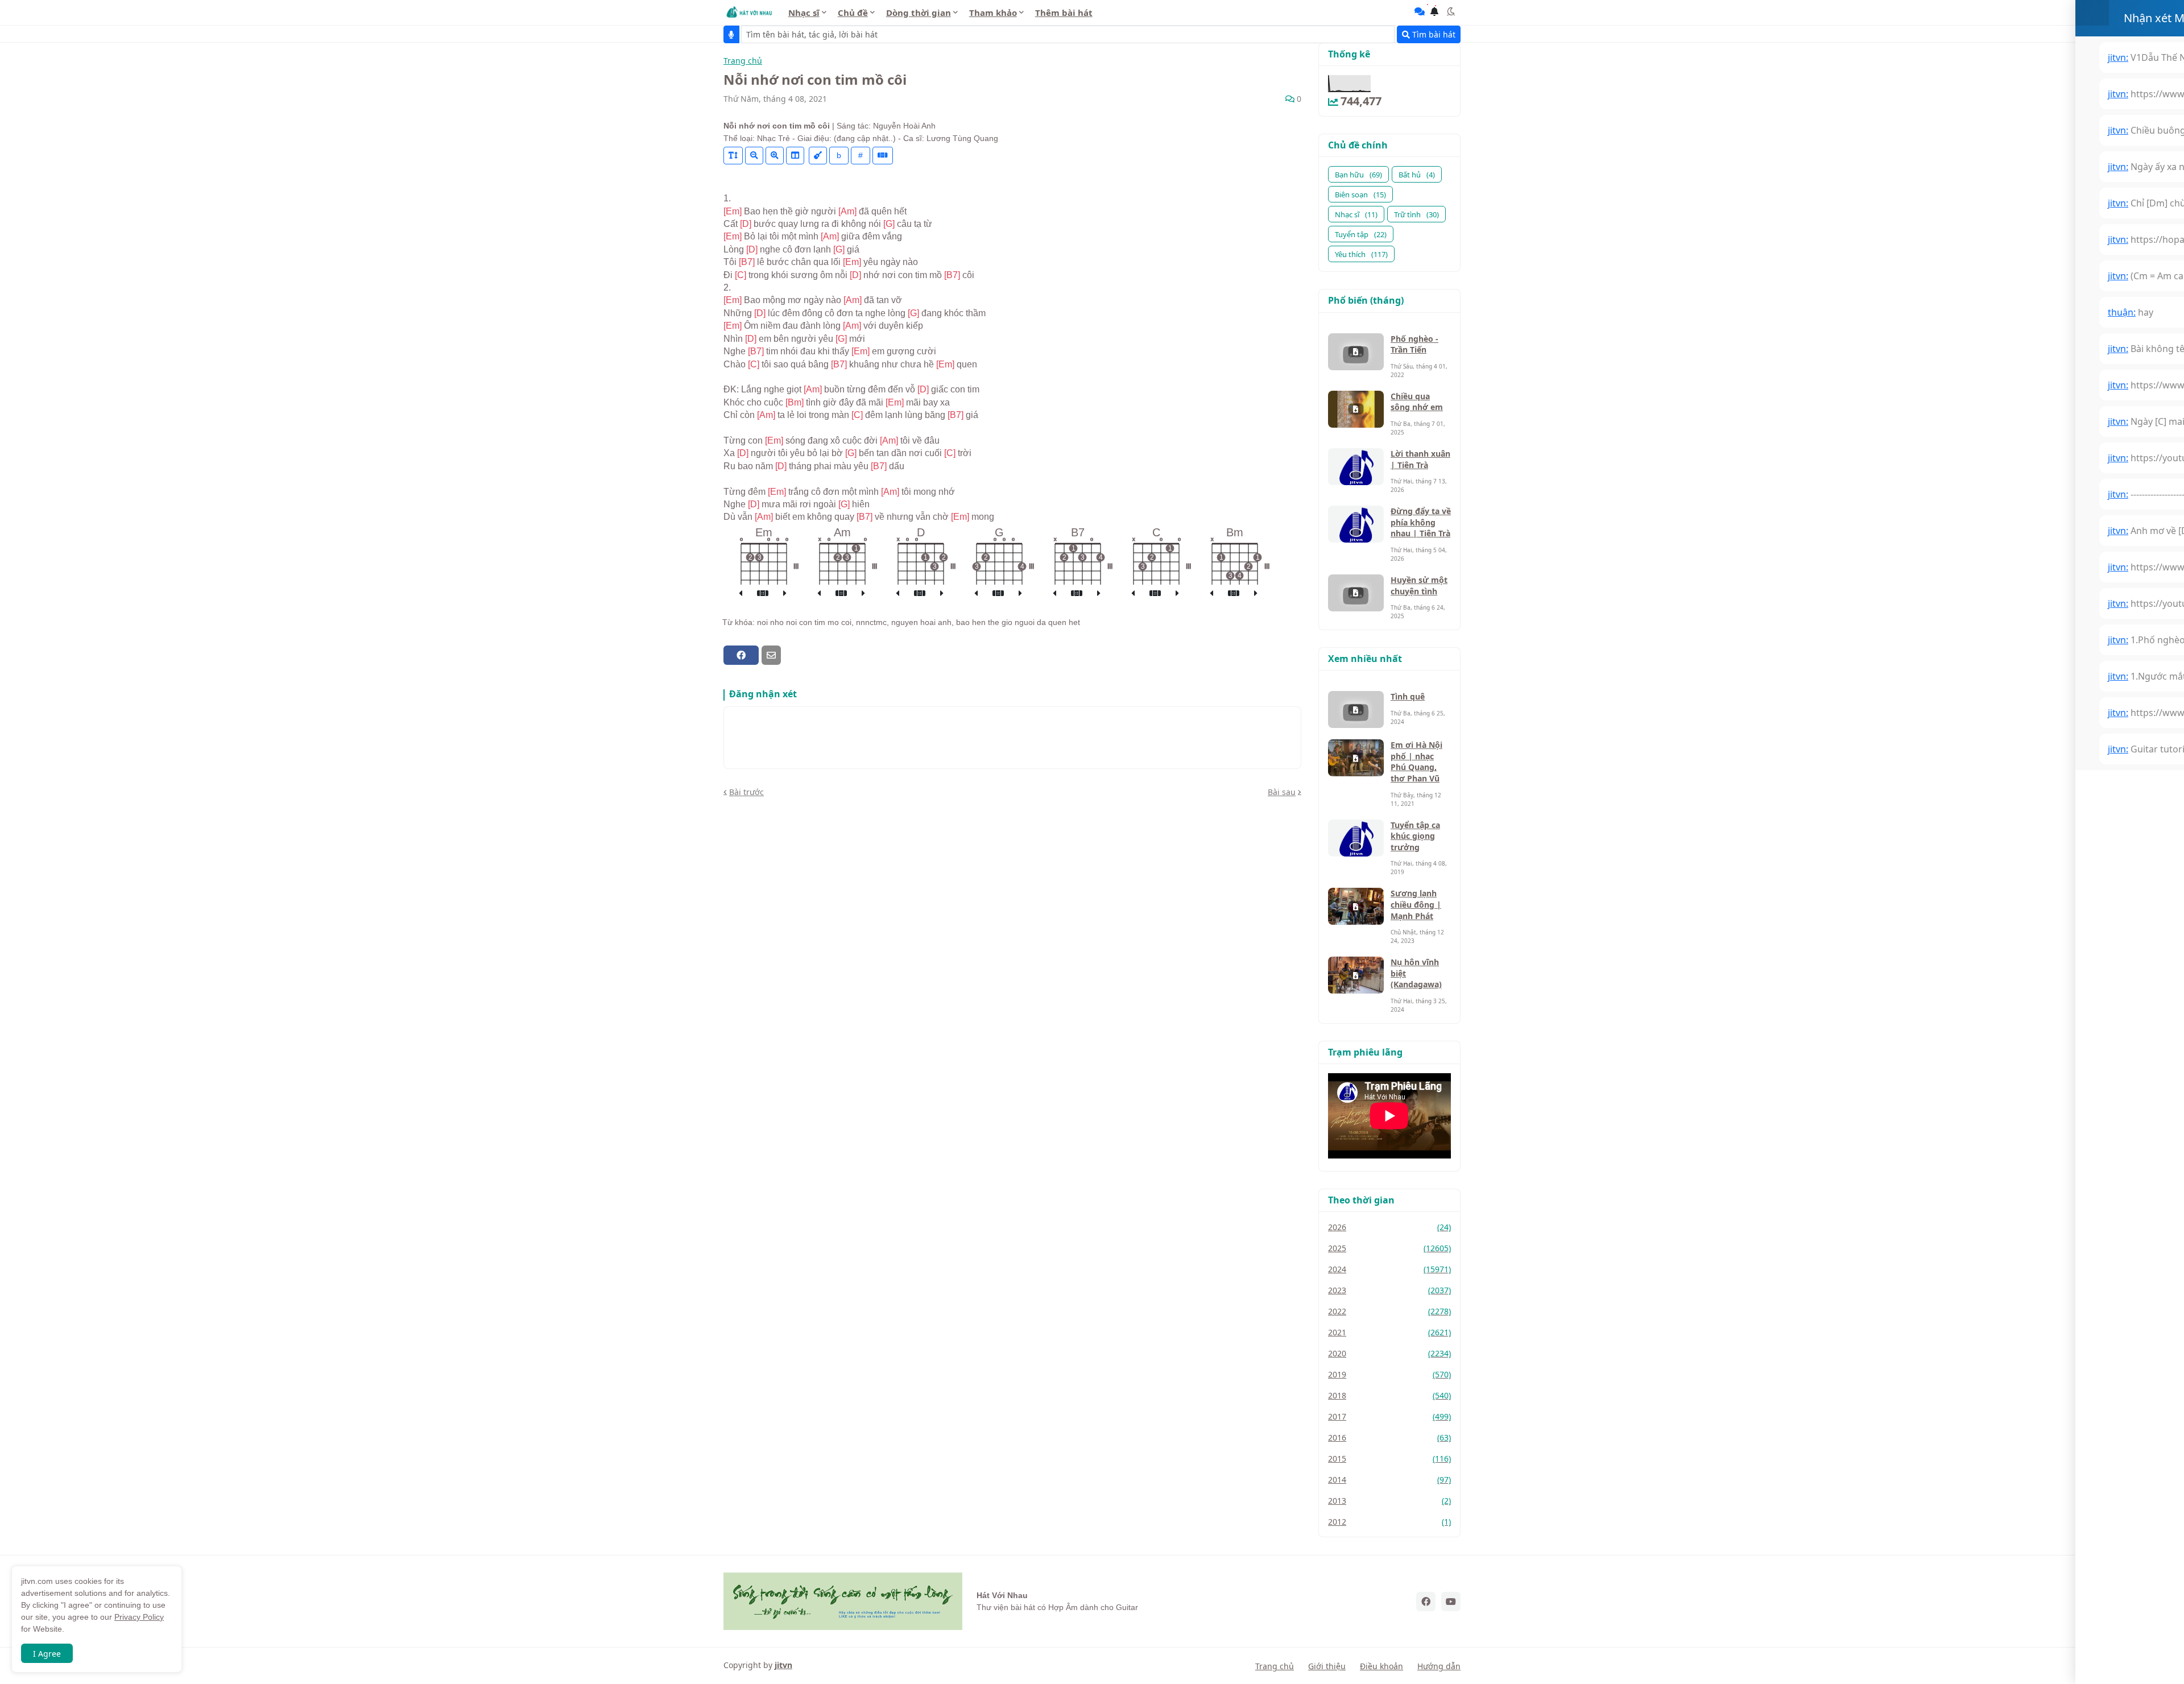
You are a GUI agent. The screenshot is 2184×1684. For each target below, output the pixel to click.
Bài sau (1282, 792)
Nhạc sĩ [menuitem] (804, 13)
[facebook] (1426, 1602)
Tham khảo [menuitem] (993, 13)
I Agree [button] (47, 1654)
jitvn (783, 1665)
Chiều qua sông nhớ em (1417, 402)
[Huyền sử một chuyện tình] (1356, 593)
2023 (1389, 1290)
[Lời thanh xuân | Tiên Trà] (1356, 467)
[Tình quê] (1356, 709)
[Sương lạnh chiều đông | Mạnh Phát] (1356, 906)
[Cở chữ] (733, 156)
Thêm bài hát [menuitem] (1064, 13)
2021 (1389, 1332)
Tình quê (1408, 696)
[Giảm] (754, 156)
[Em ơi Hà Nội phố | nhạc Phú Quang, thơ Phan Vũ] (1356, 758)
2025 (1389, 1248)
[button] (1451, 11)
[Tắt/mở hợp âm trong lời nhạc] (818, 156)
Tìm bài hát (1433, 34)
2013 (1389, 1501)
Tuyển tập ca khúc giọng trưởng (1415, 836)
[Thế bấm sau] (785, 594)
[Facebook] (741, 655)
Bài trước (746, 792)
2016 (1389, 1437)
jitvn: (2118, 57)
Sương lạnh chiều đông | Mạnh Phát (1416, 904)
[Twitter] (791, 655)
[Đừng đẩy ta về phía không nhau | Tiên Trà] (1356, 524)
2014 (1389, 1480)
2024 (1389, 1269)
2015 (1389, 1458)
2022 (1389, 1311)
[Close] (2092, 13)
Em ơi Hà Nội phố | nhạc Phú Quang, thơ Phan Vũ (1416, 762)
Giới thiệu (1327, 1666)
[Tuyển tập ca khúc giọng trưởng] (1356, 838)
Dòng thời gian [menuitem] (919, 13)
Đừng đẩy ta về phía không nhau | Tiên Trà (1421, 522)
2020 (1389, 1353)
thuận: (2122, 312)
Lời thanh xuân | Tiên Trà (1420, 459)
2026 (1389, 1227)
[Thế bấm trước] (741, 594)
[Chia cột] (795, 156)
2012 (1389, 1522)
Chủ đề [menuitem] (853, 13)
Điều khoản (1381, 1666)
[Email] (771, 655)
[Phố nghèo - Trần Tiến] (1356, 352)
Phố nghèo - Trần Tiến (1414, 344)
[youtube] (1451, 1602)
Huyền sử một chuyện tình (1419, 586)
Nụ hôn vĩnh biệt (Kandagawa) (1416, 973)
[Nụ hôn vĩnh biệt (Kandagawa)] (1356, 975)
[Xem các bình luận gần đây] (1420, 11)
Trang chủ (743, 61)
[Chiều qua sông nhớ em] (1356, 409)
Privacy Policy (139, 1617)
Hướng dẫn (1439, 1666)
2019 (1389, 1374)
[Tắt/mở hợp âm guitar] (883, 156)
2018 (1389, 1395)
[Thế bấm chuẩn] (763, 594)
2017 (1389, 1416)
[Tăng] (775, 156)
